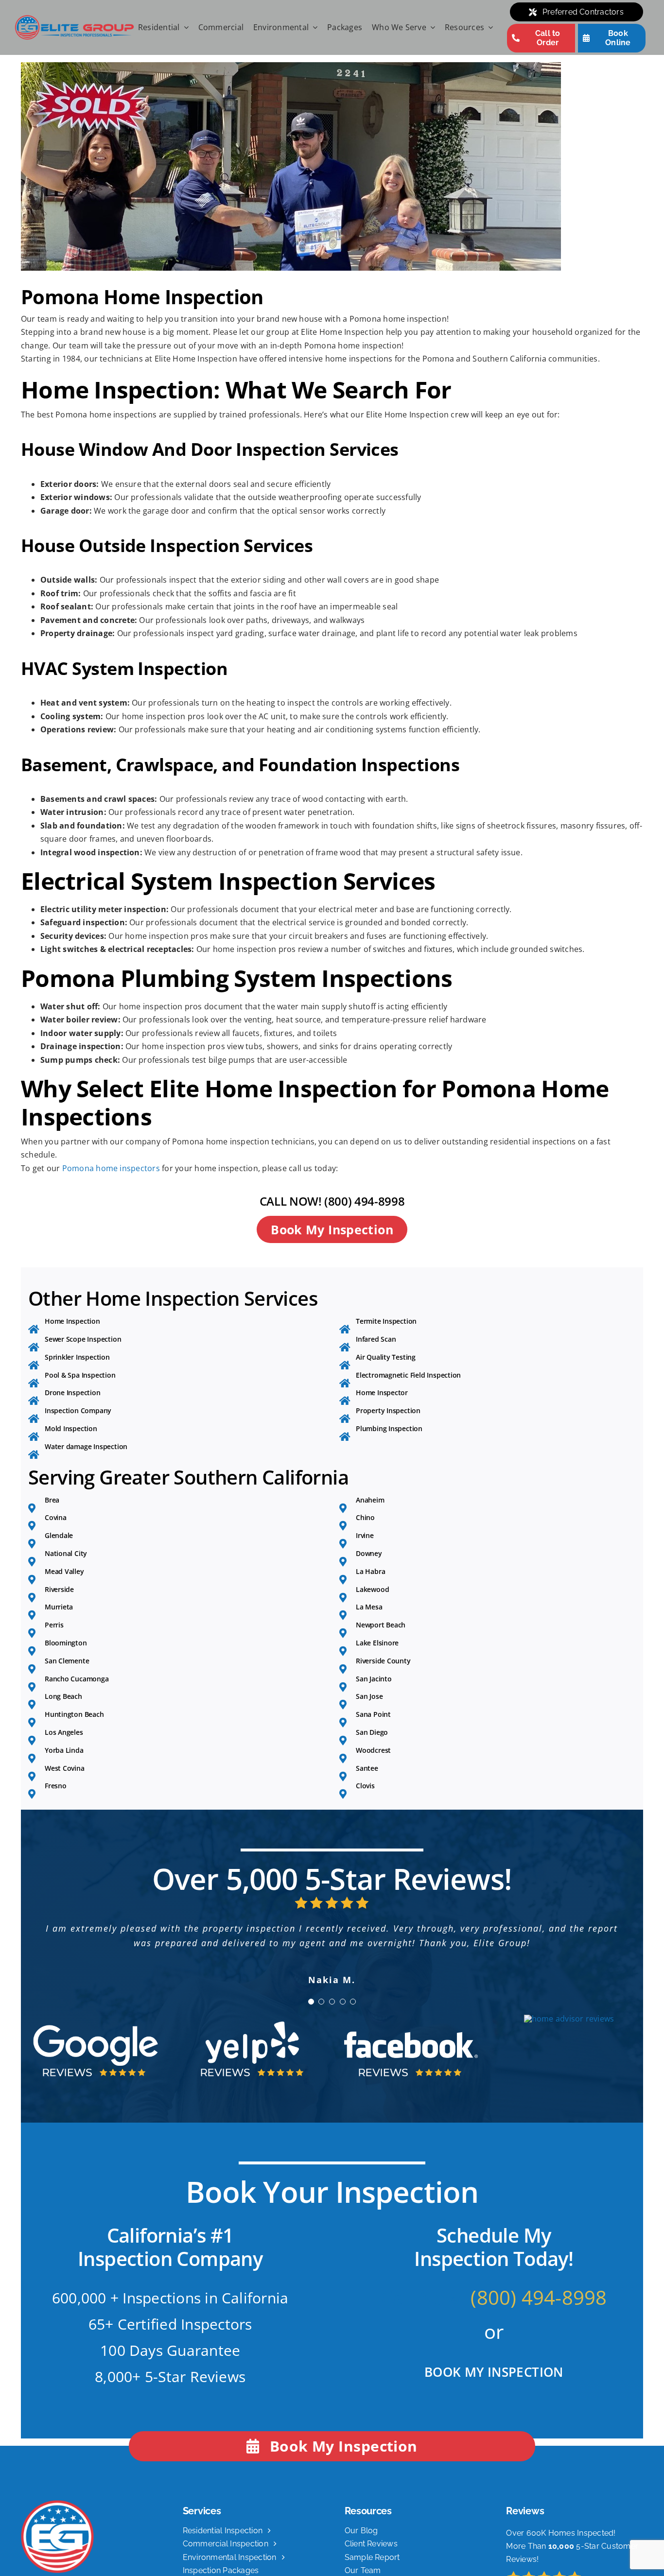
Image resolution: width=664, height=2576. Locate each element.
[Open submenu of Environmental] (313, 28)
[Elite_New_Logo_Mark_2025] (57, 2533)
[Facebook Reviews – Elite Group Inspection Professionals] (411, 2047)
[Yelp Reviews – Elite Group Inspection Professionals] (253, 2047)
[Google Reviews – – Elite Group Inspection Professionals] (95, 2047)
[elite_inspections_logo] (74, 18)
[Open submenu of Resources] (489, 28)
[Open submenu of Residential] (184, 28)
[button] (311, 2031)
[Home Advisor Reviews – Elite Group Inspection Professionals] (569, 2048)
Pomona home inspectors (111, 1168)
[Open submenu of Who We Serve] (431, 28)
